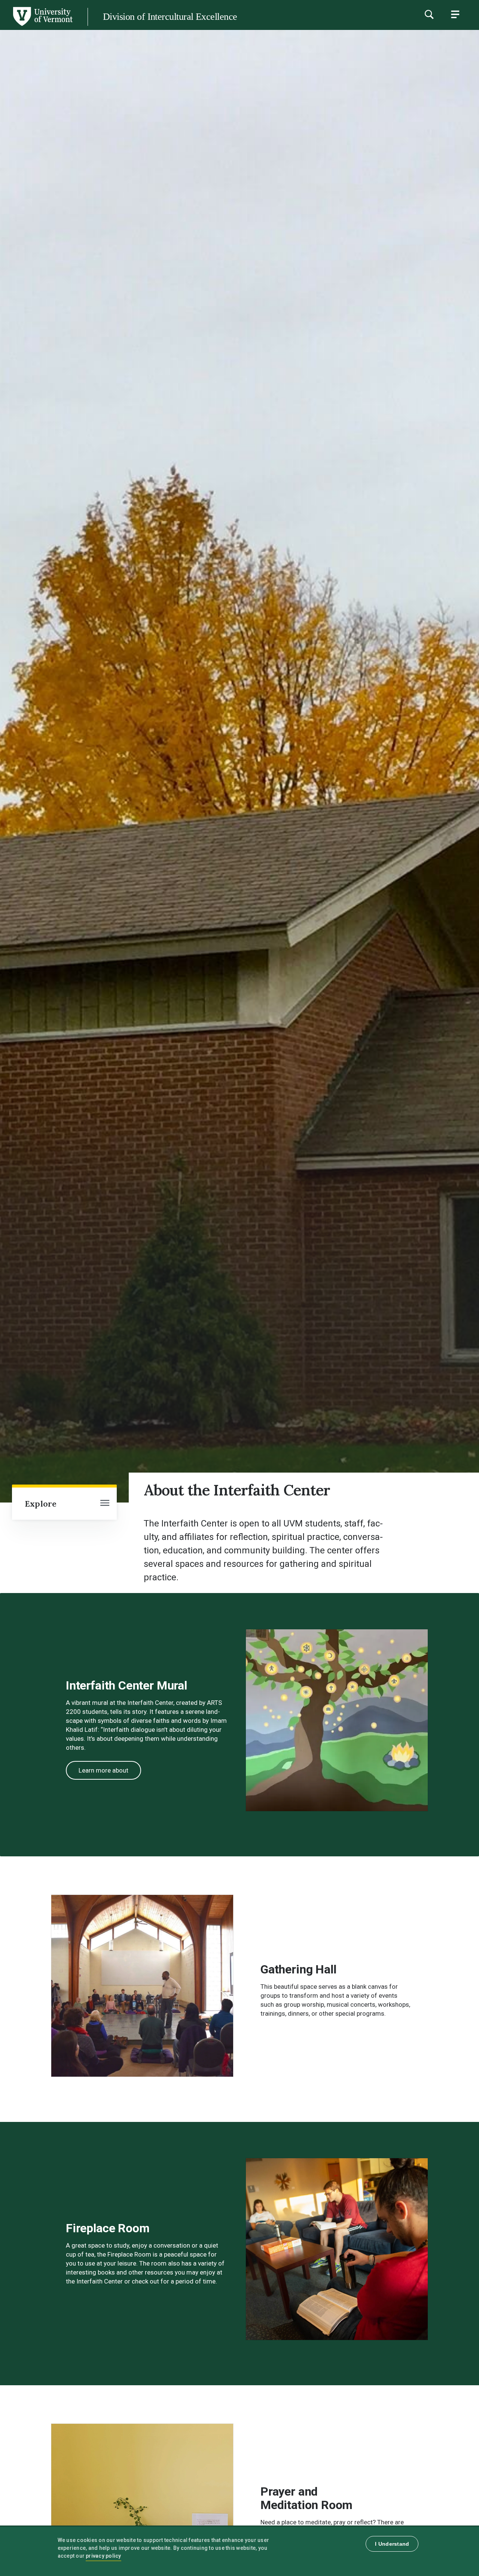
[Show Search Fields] (429, 14)
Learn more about (103, 1770)
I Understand (392, 2544)
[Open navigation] (105, 1504)
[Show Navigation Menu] (455, 14)
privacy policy (103, 2556)
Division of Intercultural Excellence (170, 17)
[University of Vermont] (42, 26)
